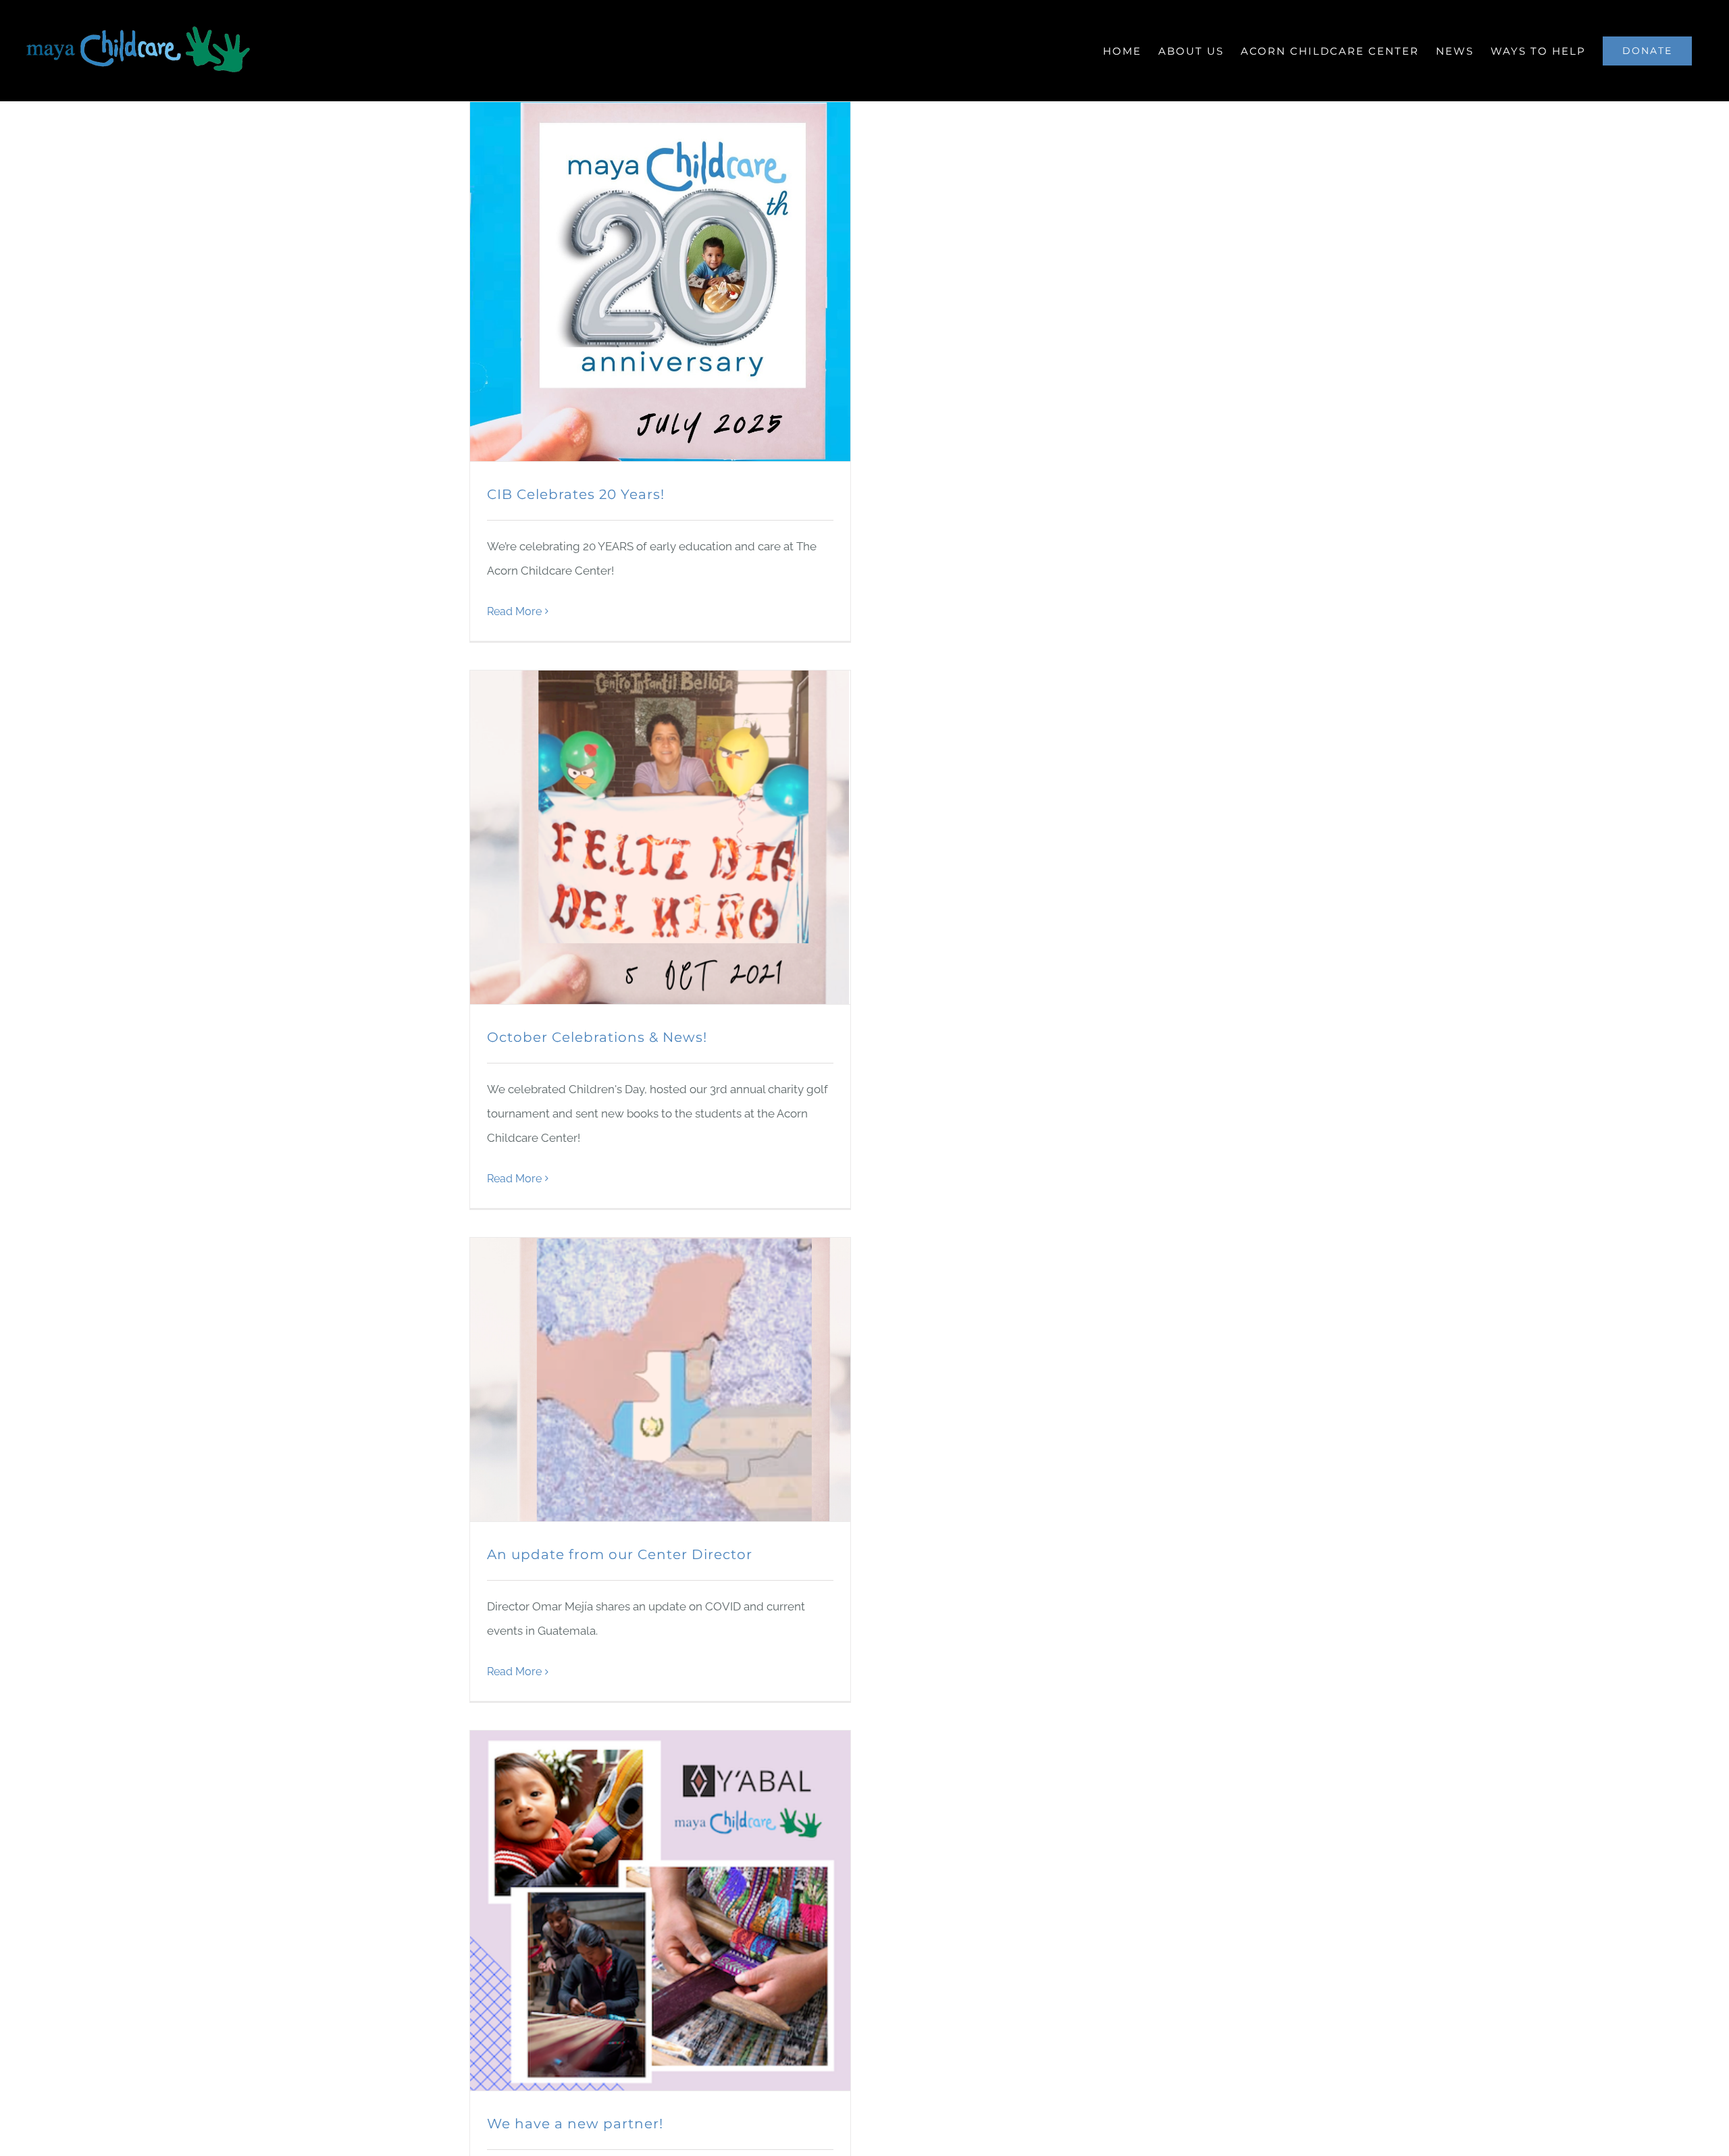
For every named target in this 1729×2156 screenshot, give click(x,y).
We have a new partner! (575, 2124)
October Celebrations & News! (597, 1037)
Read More (514, 611)
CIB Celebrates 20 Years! (576, 494)
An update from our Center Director (620, 1554)
